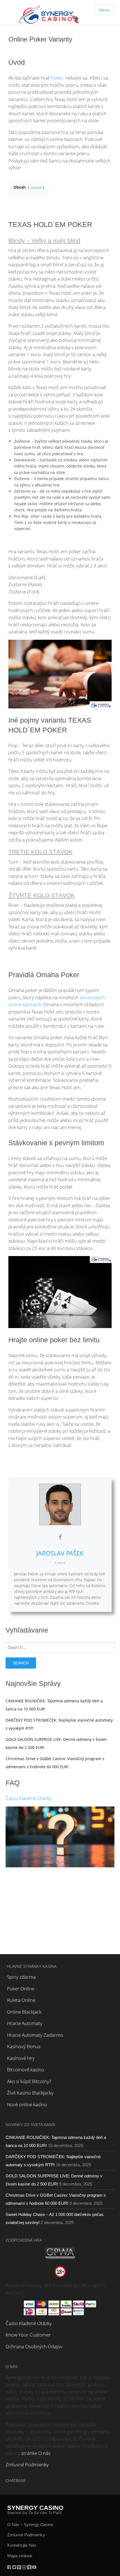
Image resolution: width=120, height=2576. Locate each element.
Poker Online (21, 1989)
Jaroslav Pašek (60, 1553)
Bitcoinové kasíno (26, 2070)
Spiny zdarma (21, 1977)
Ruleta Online (21, 2000)
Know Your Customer (28, 2335)
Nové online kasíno (27, 2104)
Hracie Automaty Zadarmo (35, 2035)
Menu (105, 10)
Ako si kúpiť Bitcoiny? (29, 2081)
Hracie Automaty (25, 2023)
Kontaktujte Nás (22, 2545)
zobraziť (36, 187)
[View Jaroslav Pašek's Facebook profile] (60, 1537)
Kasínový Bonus (24, 2046)
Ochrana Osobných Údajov (34, 2346)
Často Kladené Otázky (29, 1798)
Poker (57, 78)
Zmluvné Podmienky (27, 2464)
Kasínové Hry (21, 2058)
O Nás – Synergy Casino (30, 2525)
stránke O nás (36, 2453)
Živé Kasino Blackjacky (30, 2093)
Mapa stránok (20, 2556)
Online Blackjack (24, 2012)
